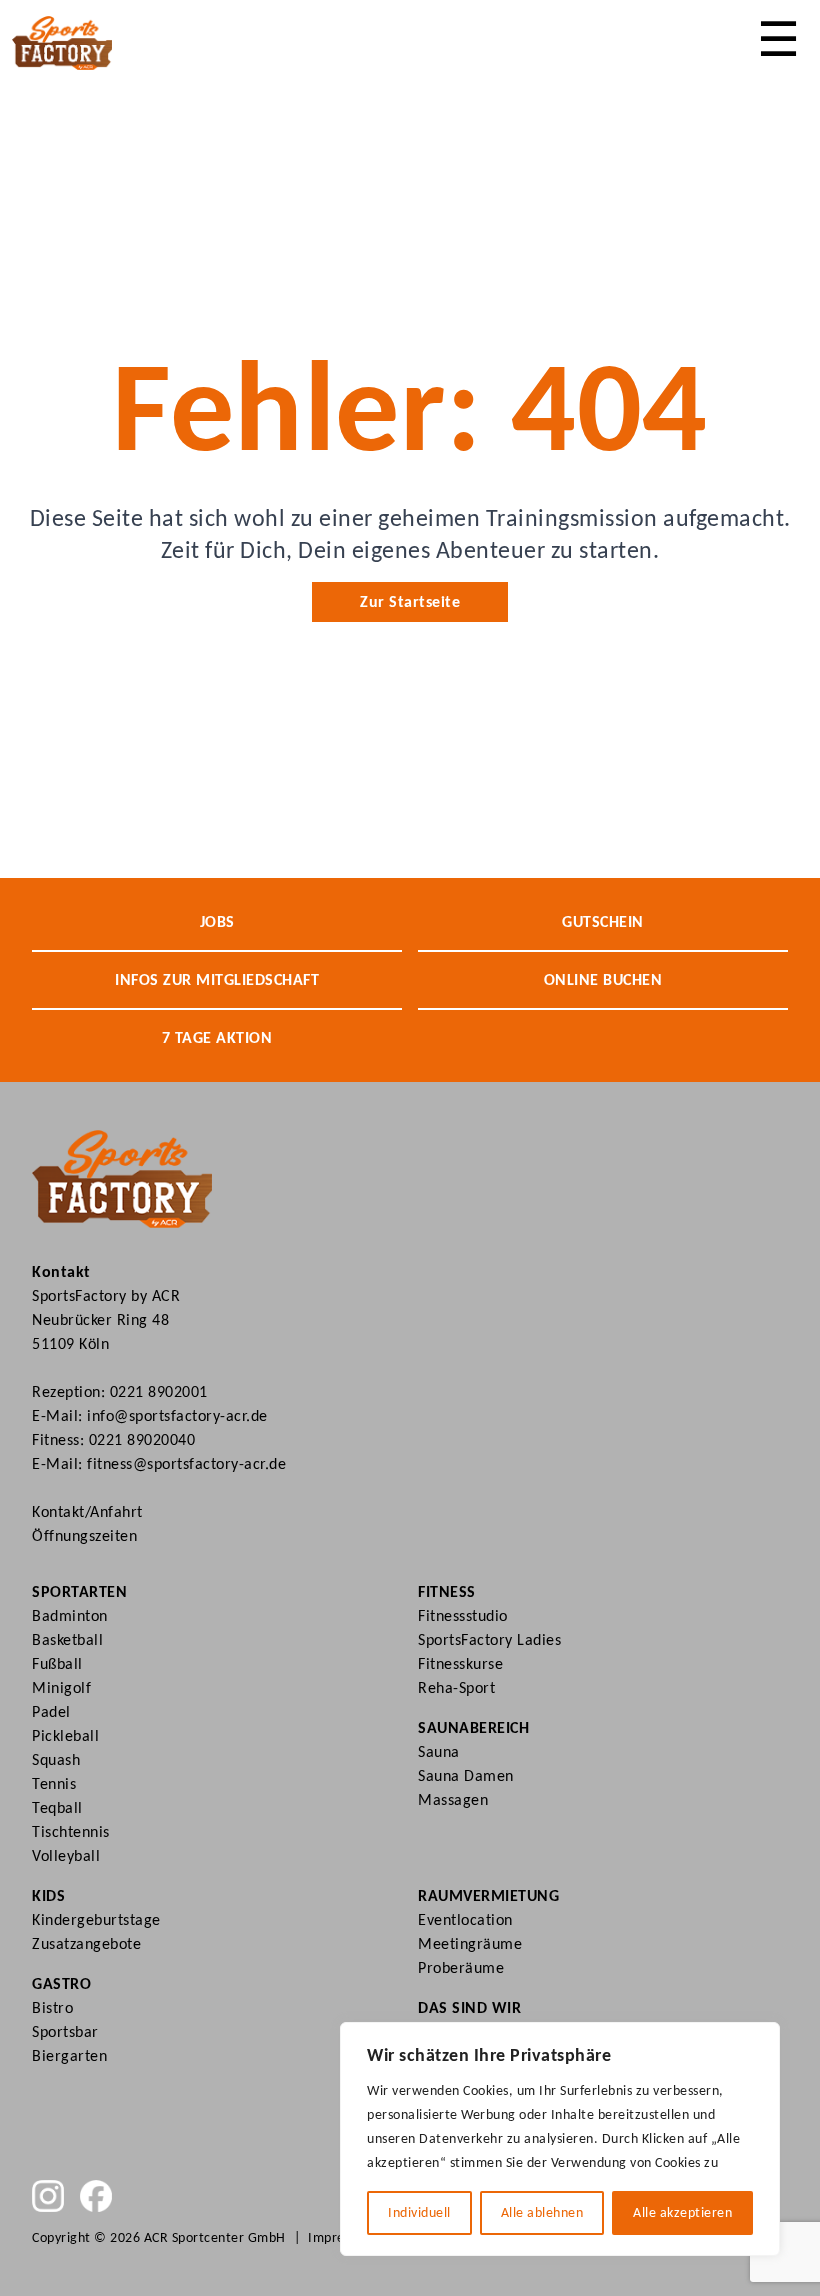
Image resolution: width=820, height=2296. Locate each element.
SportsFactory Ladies (489, 1639)
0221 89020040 (142, 1439)
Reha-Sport (456, 1687)
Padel (51, 1711)
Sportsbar (65, 2031)
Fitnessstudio (463, 1615)
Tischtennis (71, 1831)
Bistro (52, 2007)
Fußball (57, 1663)
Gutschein (603, 921)
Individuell (419, 2212)
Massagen (453, 1799)
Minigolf (61, 1687)
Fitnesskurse (460, 1663)
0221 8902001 (159, 1391)
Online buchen (603, 979)
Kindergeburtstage (96, 1919)
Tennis (54, 1783)
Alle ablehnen (542, 2212)
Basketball (67, 1639)
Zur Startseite (410, 601)
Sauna (439, 1751)
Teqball (57, 1807)
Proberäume (461, 1967)
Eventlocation (465, 1919)
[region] (560, 2139)
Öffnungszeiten (84, 1535)
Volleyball (66, 1855)
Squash (56, 1759)
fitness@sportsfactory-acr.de (186, 1463)
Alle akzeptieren (682, 2212)
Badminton (70, 1615)
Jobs (217, 921)
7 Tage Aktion (217, 1037)
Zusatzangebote (86, 1943)
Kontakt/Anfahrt (87, 1511)
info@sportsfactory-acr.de (177, 1415)
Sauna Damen (466, 1775)
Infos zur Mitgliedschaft (217, 979)
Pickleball (65, 1735)
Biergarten (69, 2055)
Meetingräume (470, 1943)
